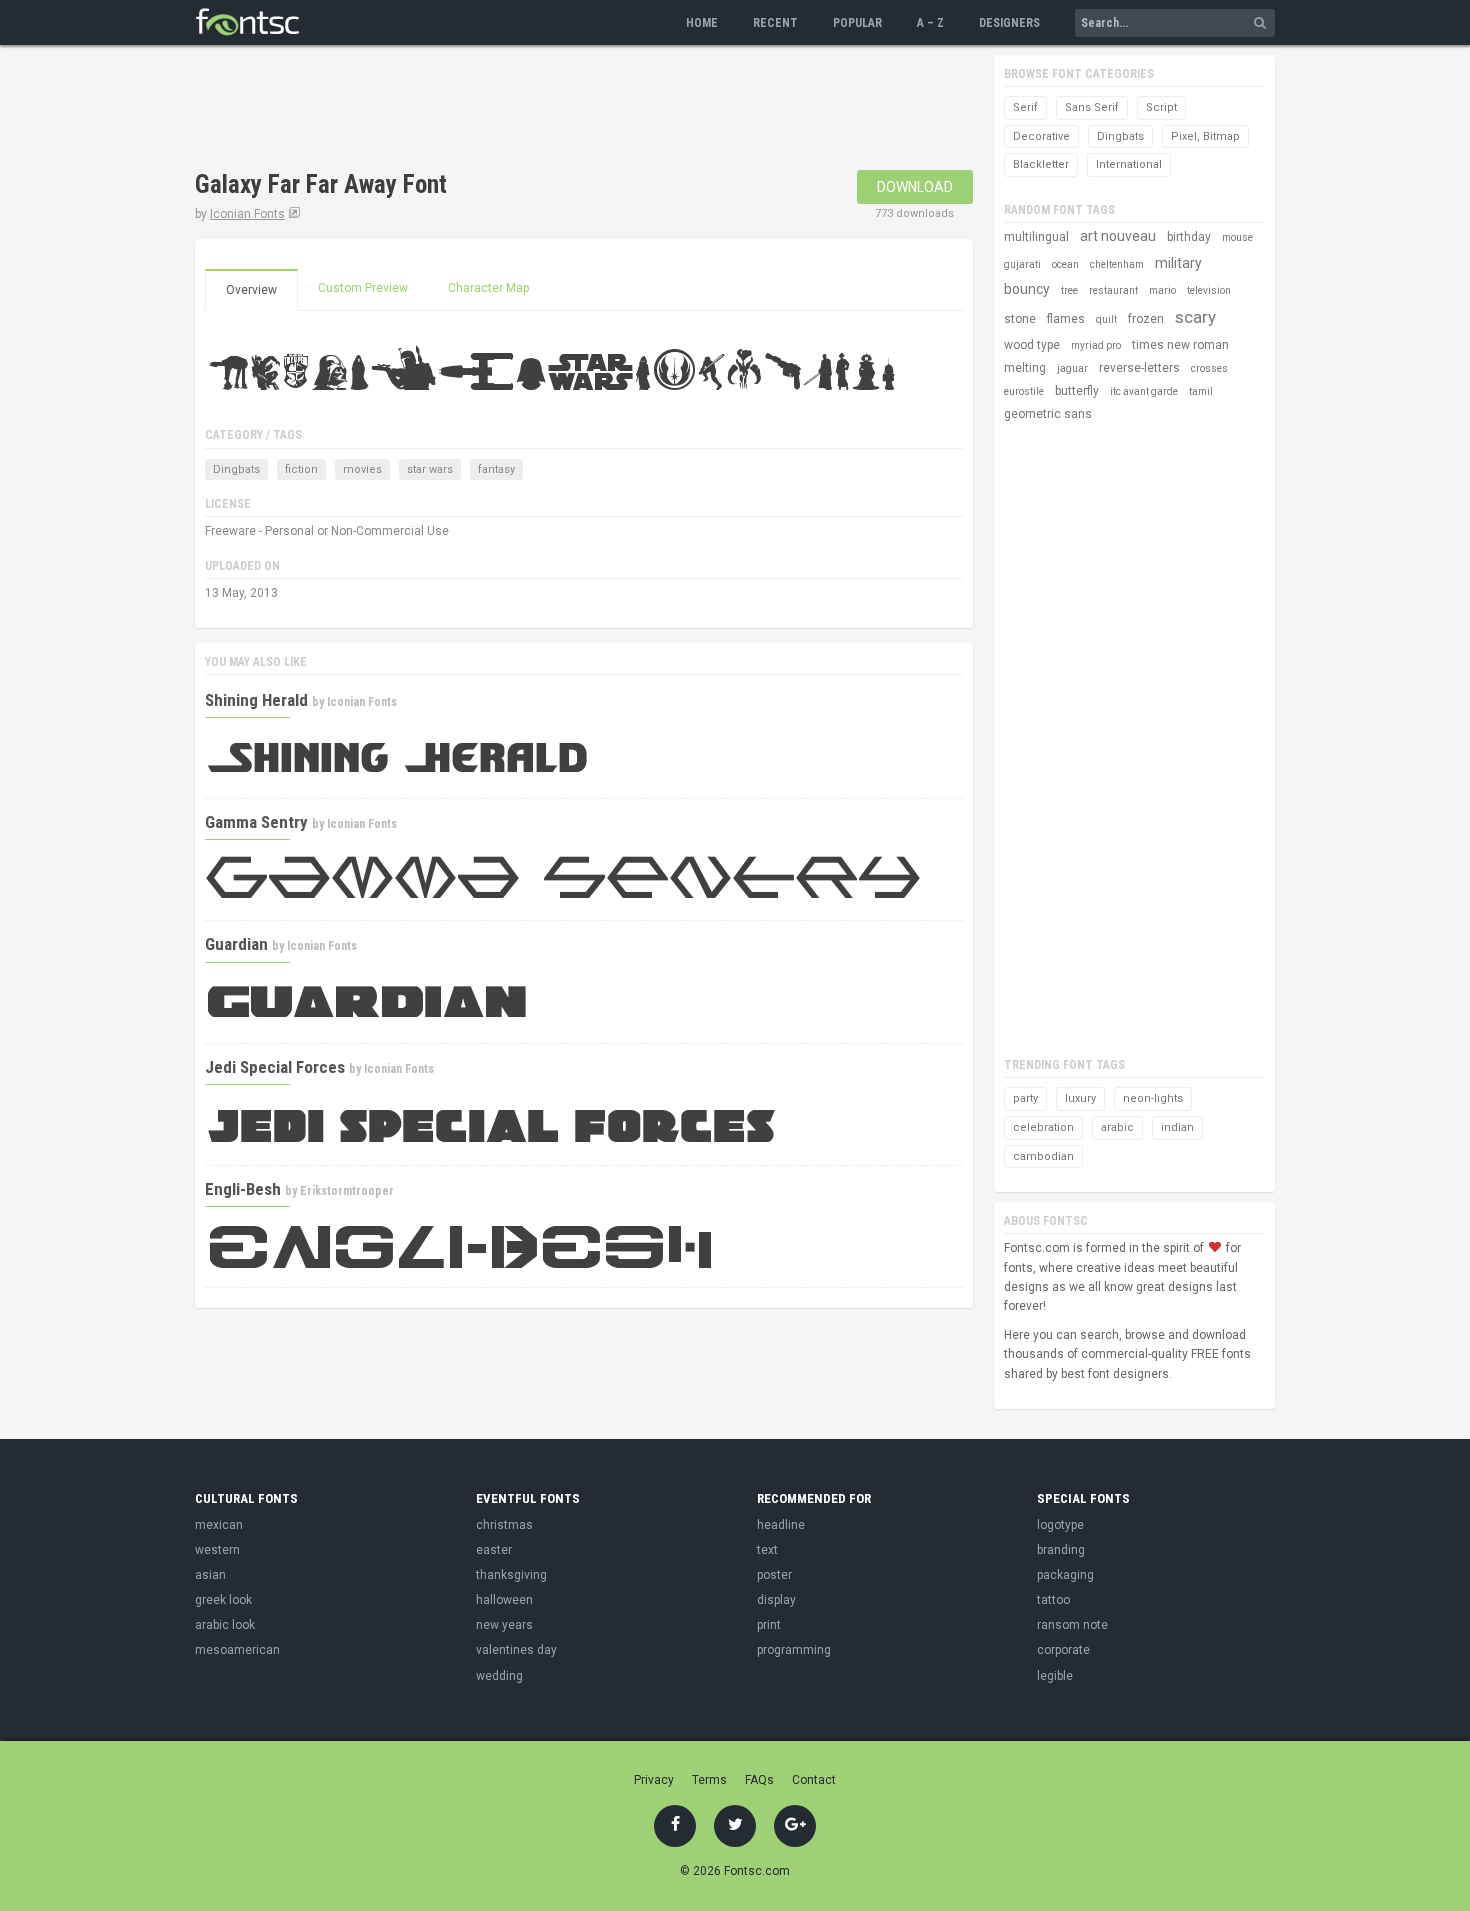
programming (794, 1650)
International (1129, 164)
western (217, 1550)
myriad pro (1096, 345)
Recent (775, 23)
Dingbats (236, 469)
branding (1061, 1550)
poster (774, 1575)
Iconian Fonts (247, 214)
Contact (814, 1780)
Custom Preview (363, 288)
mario (1162, 290)
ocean (1065, 264)
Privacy (654, 1780)
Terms (709, 1780)
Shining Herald (256, 700)
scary (1195, 317)
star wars (430, 469)
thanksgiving (511, 1575)
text (767, 1550)
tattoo (1053, 1600)
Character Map (488, 288)
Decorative (1041, 136)
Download (915, 187)
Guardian (236, 944)
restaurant (1113, 290)
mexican (219, 1525)
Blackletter (1041, 164)
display (776, 1600)
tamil (1201, 391)
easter (494, 1550)
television (1209, 290)
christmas (504, 1525)
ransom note (1072, 1625)
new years (504, 1625)
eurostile (1024, 391)
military (1178, 263)
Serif (1025, 107)
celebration (1043, 1127)
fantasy (496, 469)
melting (1025, 368)
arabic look (225, 1625)
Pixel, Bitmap (1205, 136)
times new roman (1180, 345)
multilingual (1036, 237)
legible (1055, 1676)
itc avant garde (1144, 391)
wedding (499, 1676)
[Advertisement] (559, 110)
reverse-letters (1139, 368)
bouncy (1027, 289)
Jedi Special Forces (275, 1067)
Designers (1009, 23)
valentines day (516, 1650)
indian (1177, 1127)
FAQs (759, 1780)
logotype (1060, 1525)
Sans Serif (1092, 107)
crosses (1209, 368)
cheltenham (1117, 264)
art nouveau (1118, 236)
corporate (1063, 1650)
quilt (1106, 319)
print (769, 1625)
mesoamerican (237, 1650)
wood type (1032, 345)
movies (362, 469)
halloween (504, 1600)
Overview (251, 290)
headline (781, 1525)
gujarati (1022, 264)
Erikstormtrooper (347, 1191)
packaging (1065, 1575)
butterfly (1077, 391)
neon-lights (1153, 1098)
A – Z (930, 23)
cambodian (1043, 1156)
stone (1020, 319)
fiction (301, 469)
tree (1069, 290)
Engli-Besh (243, 1189)
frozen (1146, 319)
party (1025, 1098)
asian (210, 1575)
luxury (1080, 1098)
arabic (1117, 1127)
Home (702, 23)
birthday (1189, 237)
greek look (223, 1600)
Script (1161, 107)
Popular (857, 23)
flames (1066, 319)
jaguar (1072, 368)
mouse (1237, 237)
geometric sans (1048, 414)
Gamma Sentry (256, 822)
